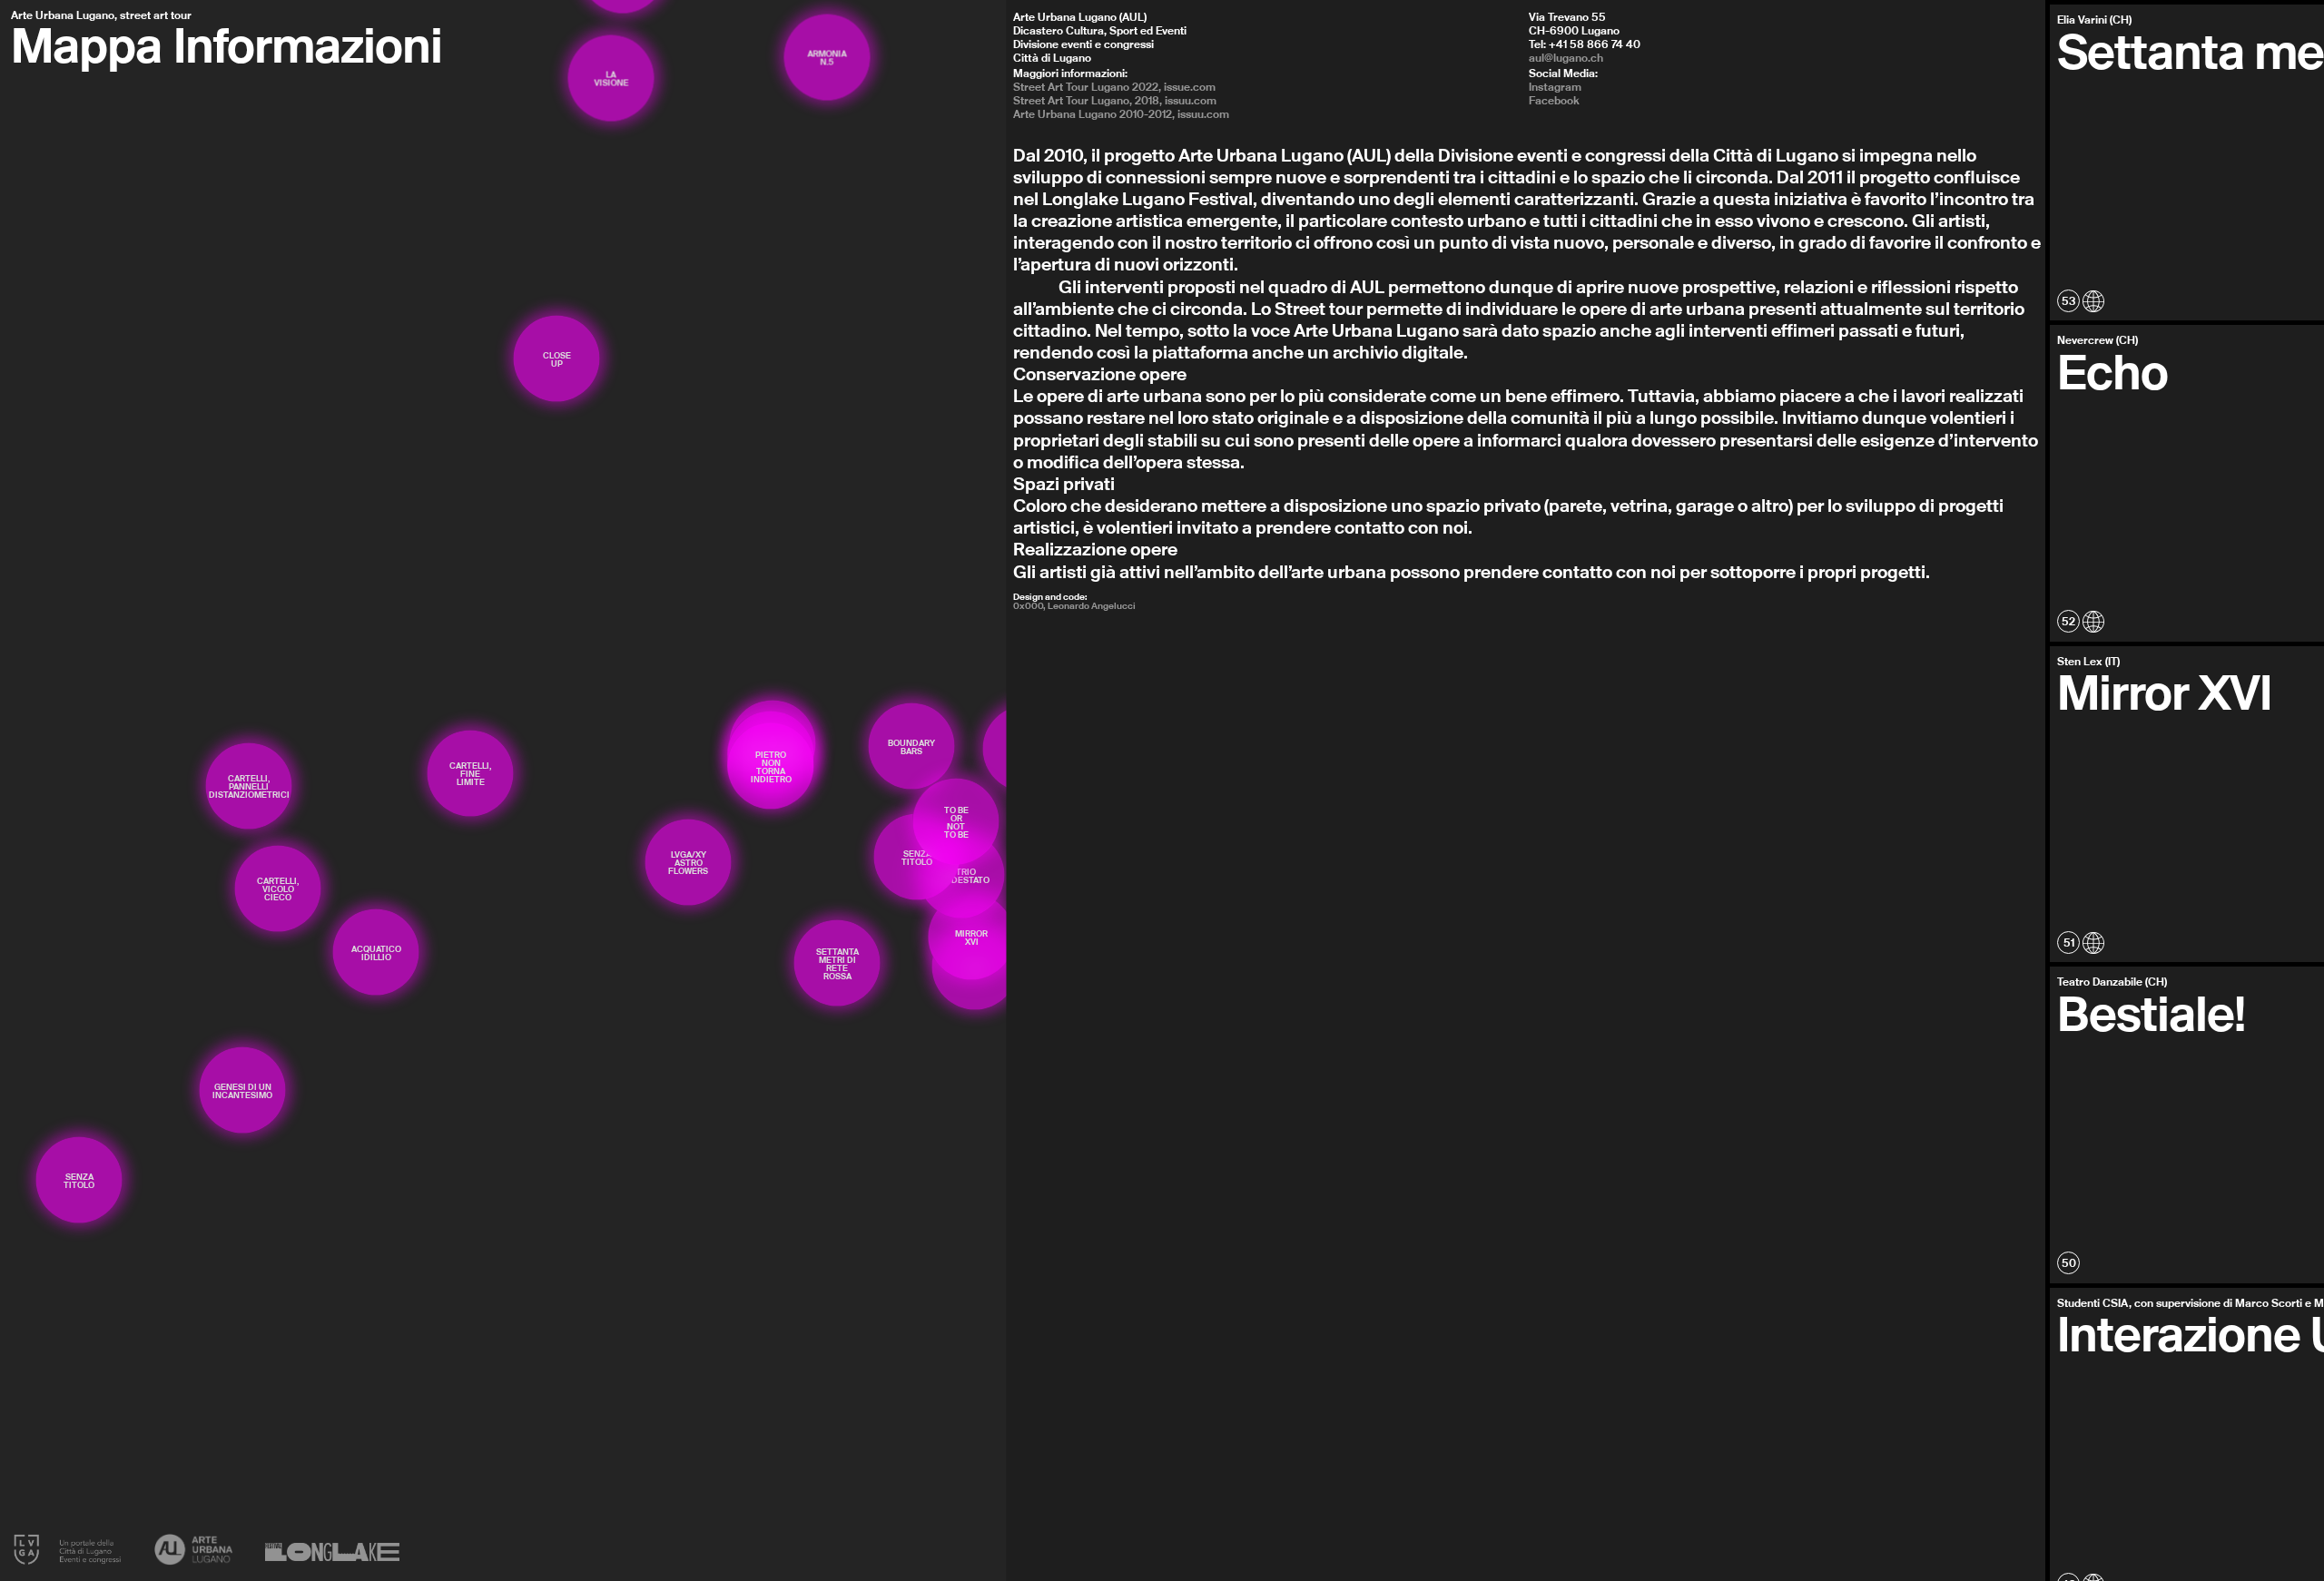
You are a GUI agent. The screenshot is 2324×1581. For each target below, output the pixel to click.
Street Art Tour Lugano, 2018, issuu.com (1115, 100)
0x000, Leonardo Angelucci (1074, 605)
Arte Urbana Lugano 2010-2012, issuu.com (1121, 114)
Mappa (86, 44)
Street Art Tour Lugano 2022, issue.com (1114, 87)
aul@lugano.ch (1566, 58)
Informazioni (308, 44)
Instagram (1555, 87)
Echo (2112, 371)
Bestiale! (2151, 1013)
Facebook (1554, 100)
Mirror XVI (2164, 692)
